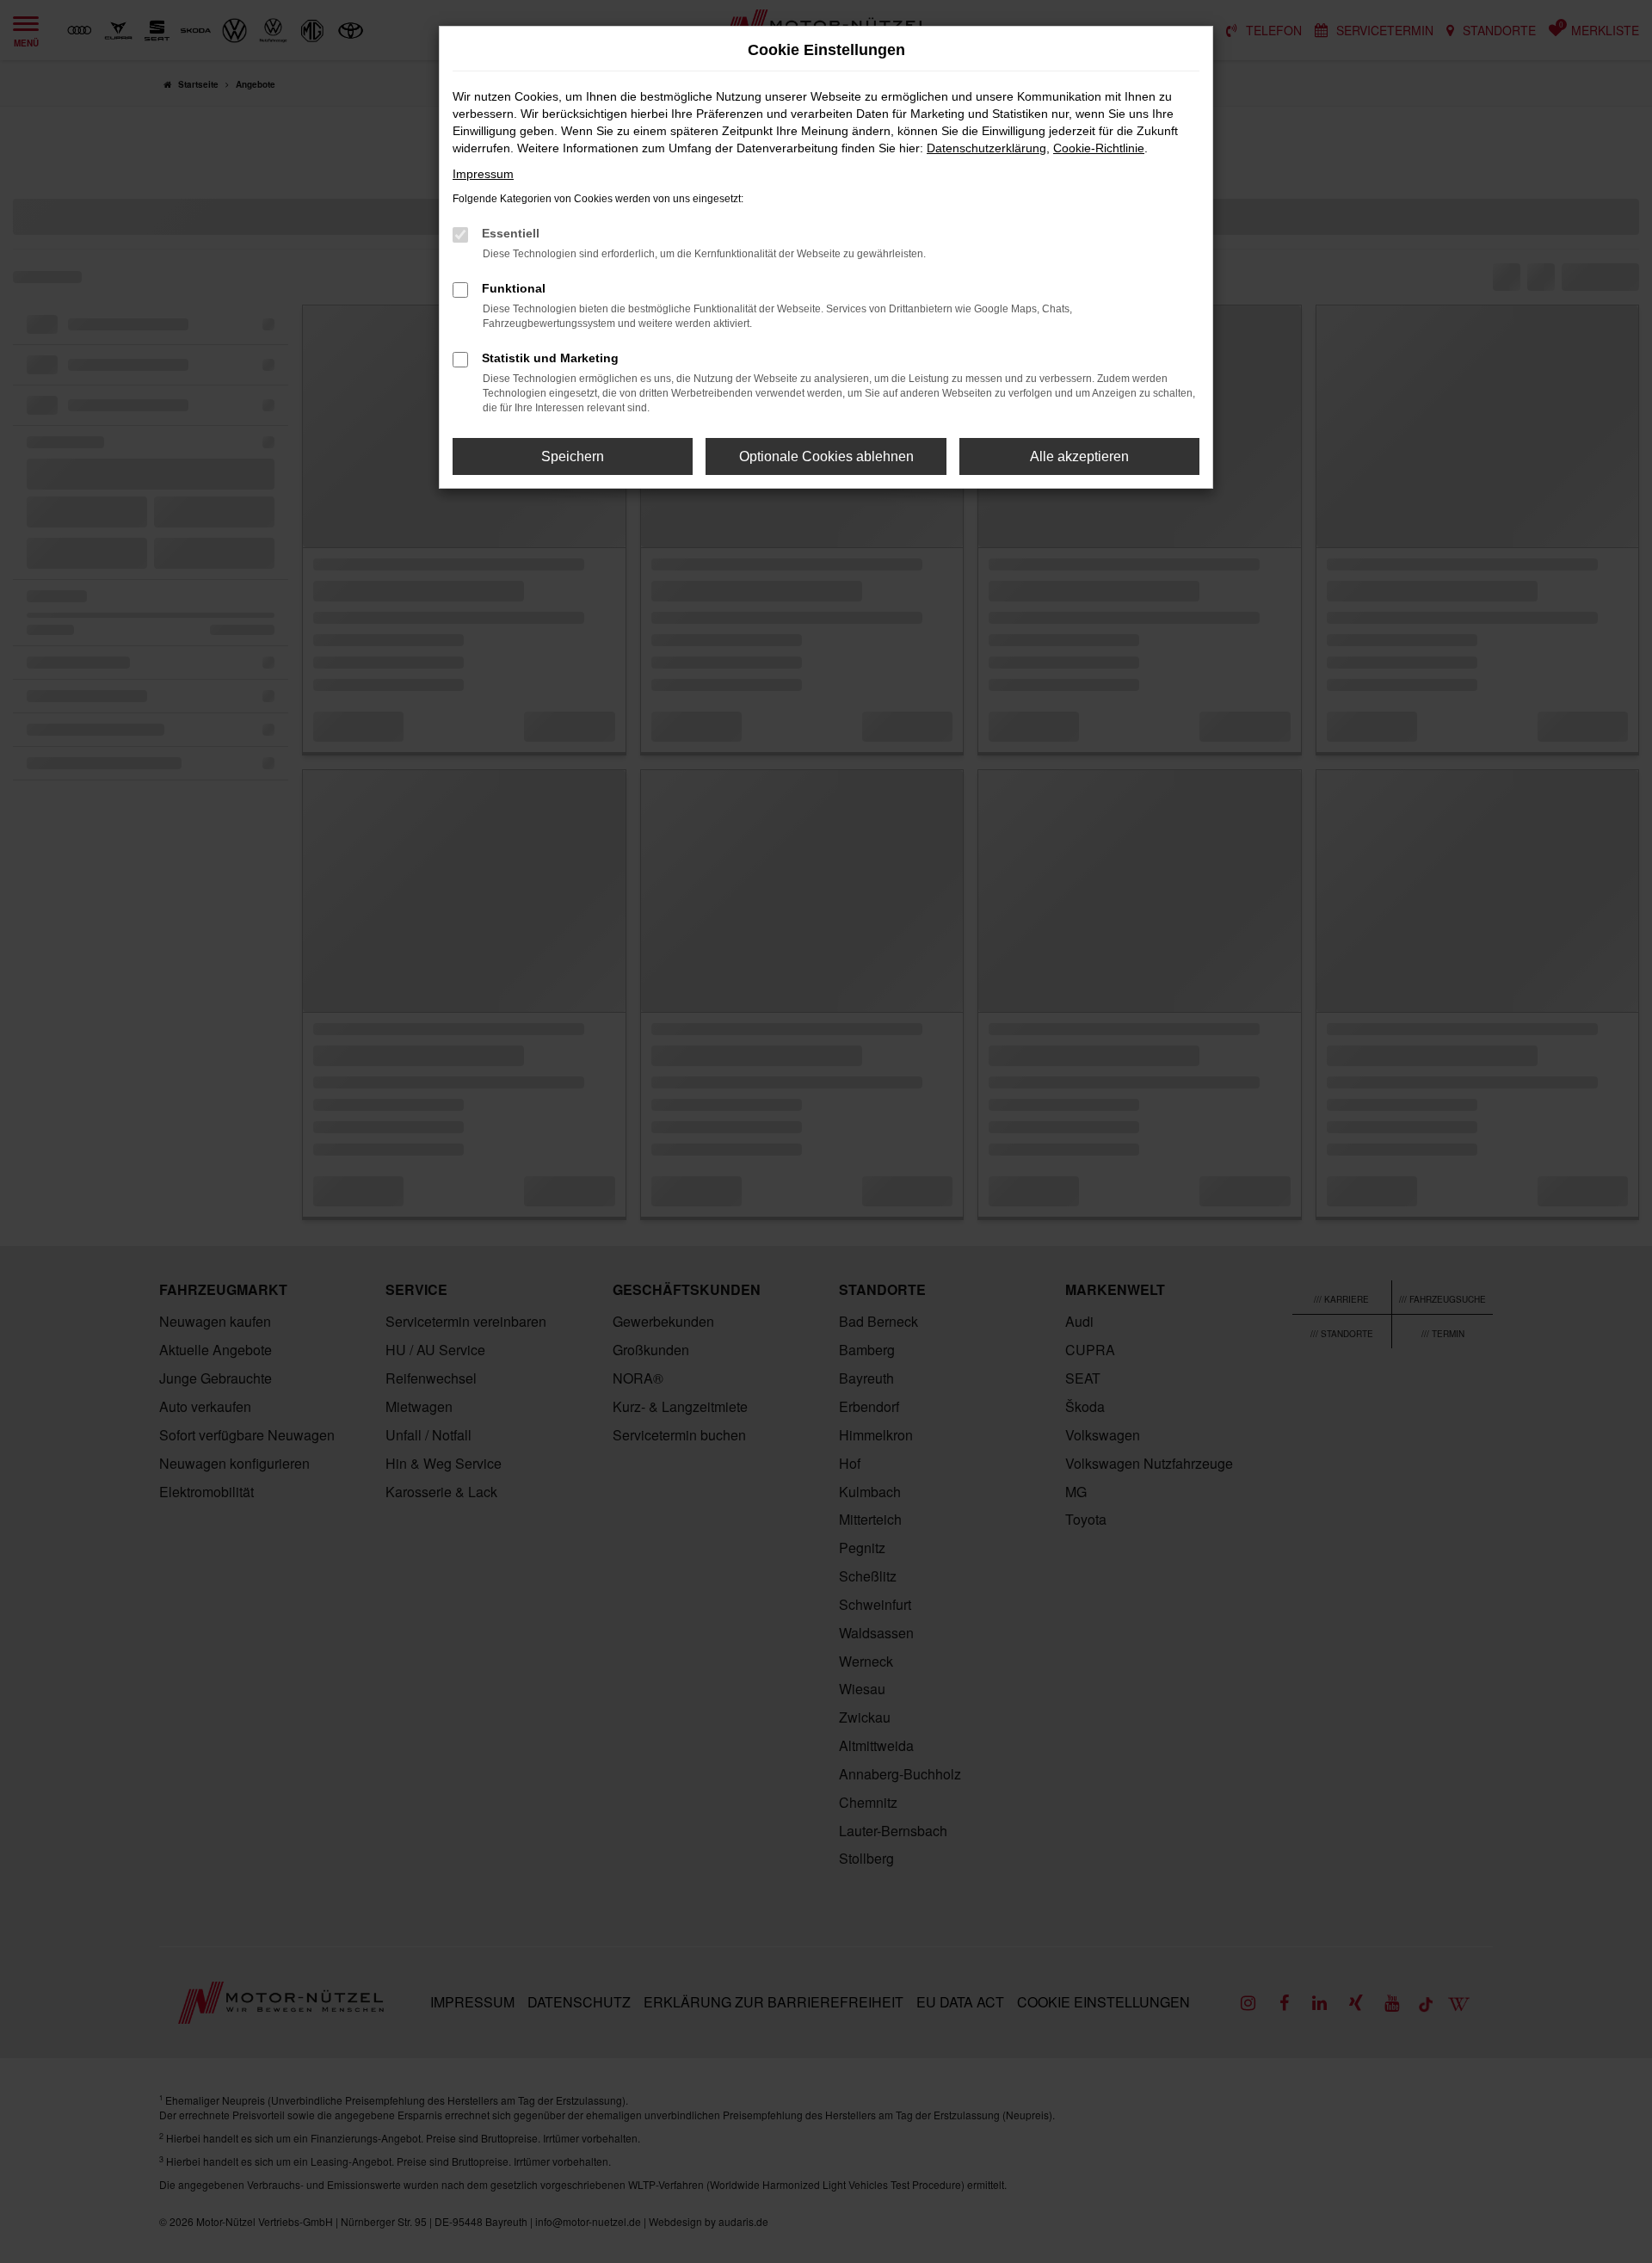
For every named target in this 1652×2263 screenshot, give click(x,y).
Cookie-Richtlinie (1099, 148)
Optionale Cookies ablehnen (826, 456)
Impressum (483, 174)
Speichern (573, 456)
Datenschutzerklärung (986, 148)
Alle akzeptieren (1079, 456)
